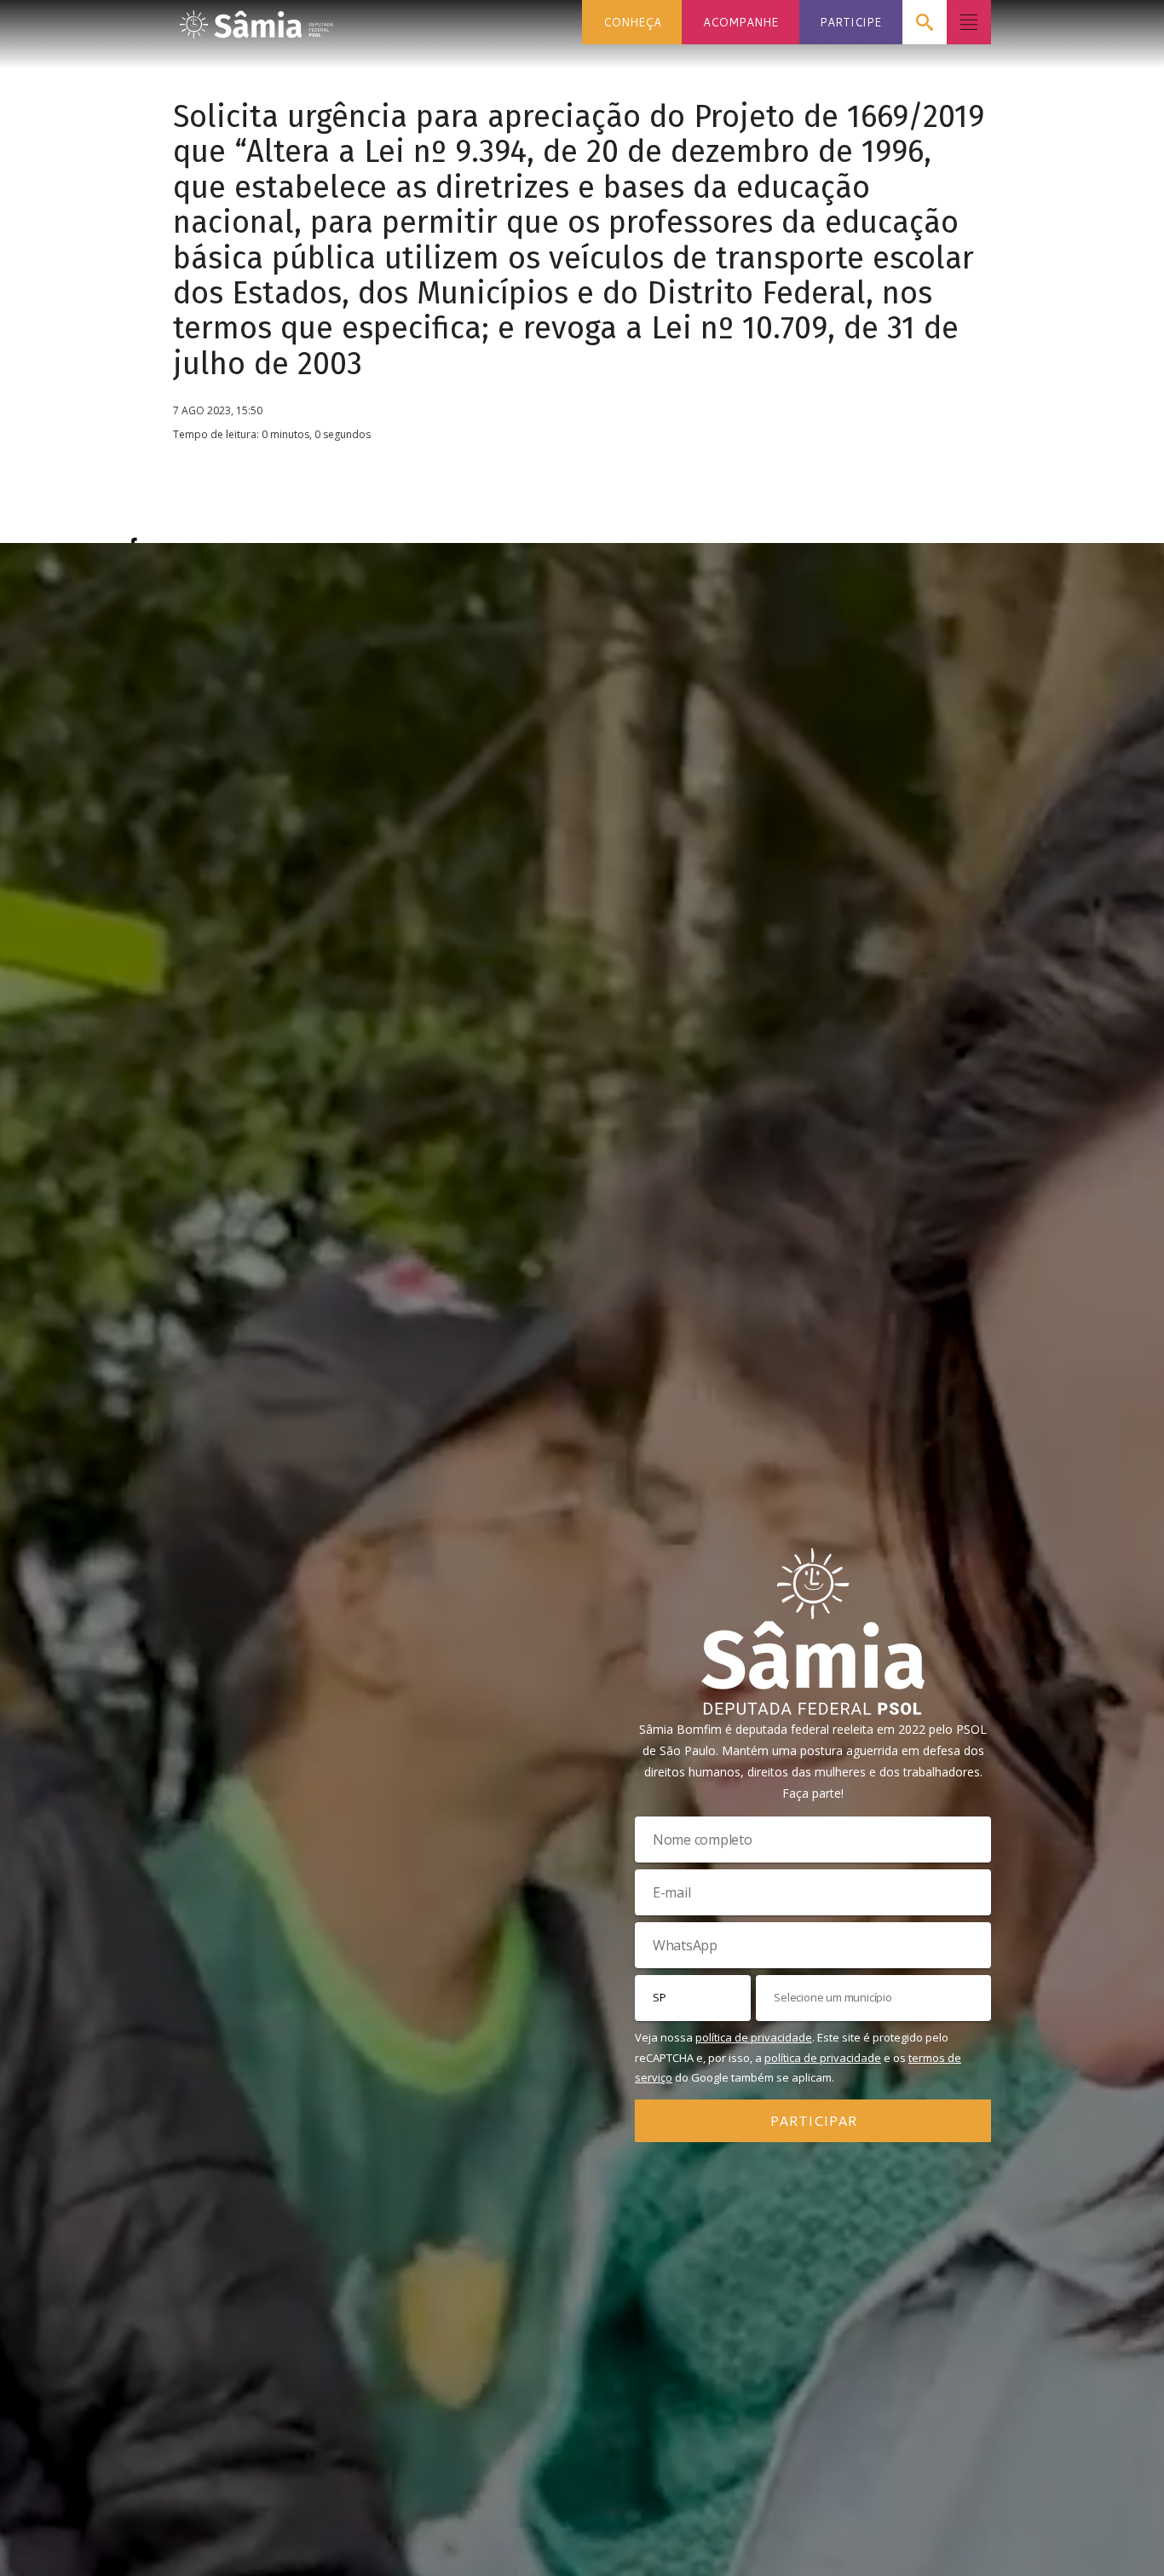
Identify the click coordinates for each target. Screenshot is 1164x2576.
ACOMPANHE (740, 22)
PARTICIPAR (813, 2120)
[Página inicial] (256, 19)
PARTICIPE (850, 22)
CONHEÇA (632, 22)
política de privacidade (754, 2037)
